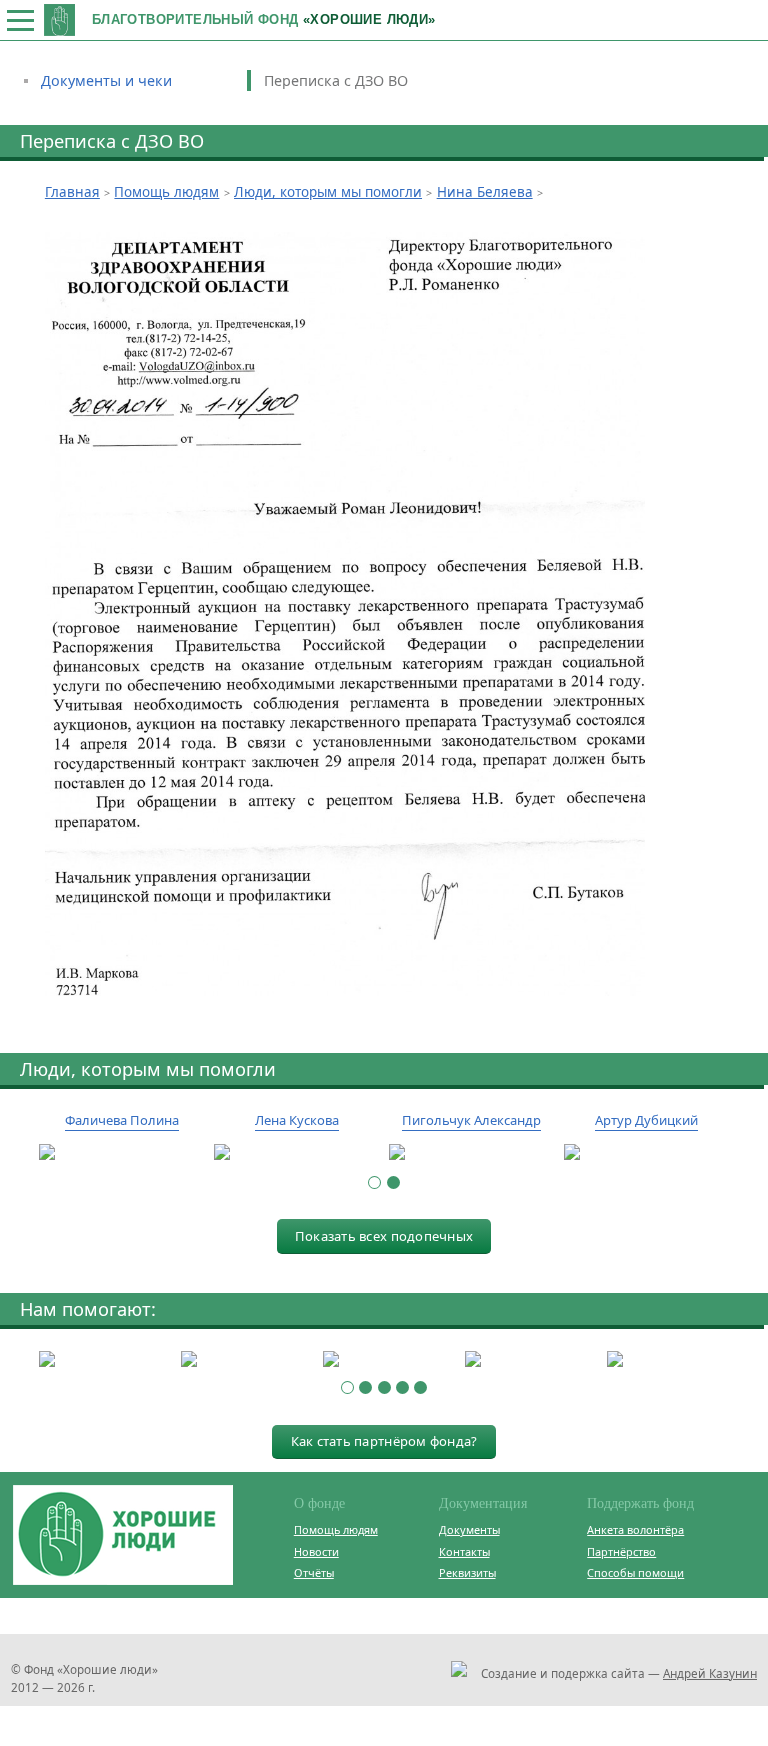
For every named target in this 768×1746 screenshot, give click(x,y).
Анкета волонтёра (635, 1529)
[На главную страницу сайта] (59, 19)
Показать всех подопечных (384, 1236)
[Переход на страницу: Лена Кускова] (296, 1153)
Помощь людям (336, 1529)
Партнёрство (621, 1551)
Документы (469, 1529)
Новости (316, 1551)
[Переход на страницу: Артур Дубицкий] (646, 1153)
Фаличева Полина (122, 1120)
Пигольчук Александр (471, 1120)
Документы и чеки (106, 80)
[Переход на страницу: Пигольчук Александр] (471, 1153)
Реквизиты (467, 1572)
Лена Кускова (297, 1120)
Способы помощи (635, 1572)
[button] (374, 1182)
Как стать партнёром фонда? (384, 1441)
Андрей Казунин (710, 1673)
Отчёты (314, 1572)
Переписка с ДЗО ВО (336, 80)
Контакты (464, 1551)
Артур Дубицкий (646, 1120)
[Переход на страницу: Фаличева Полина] (121, 1153)
